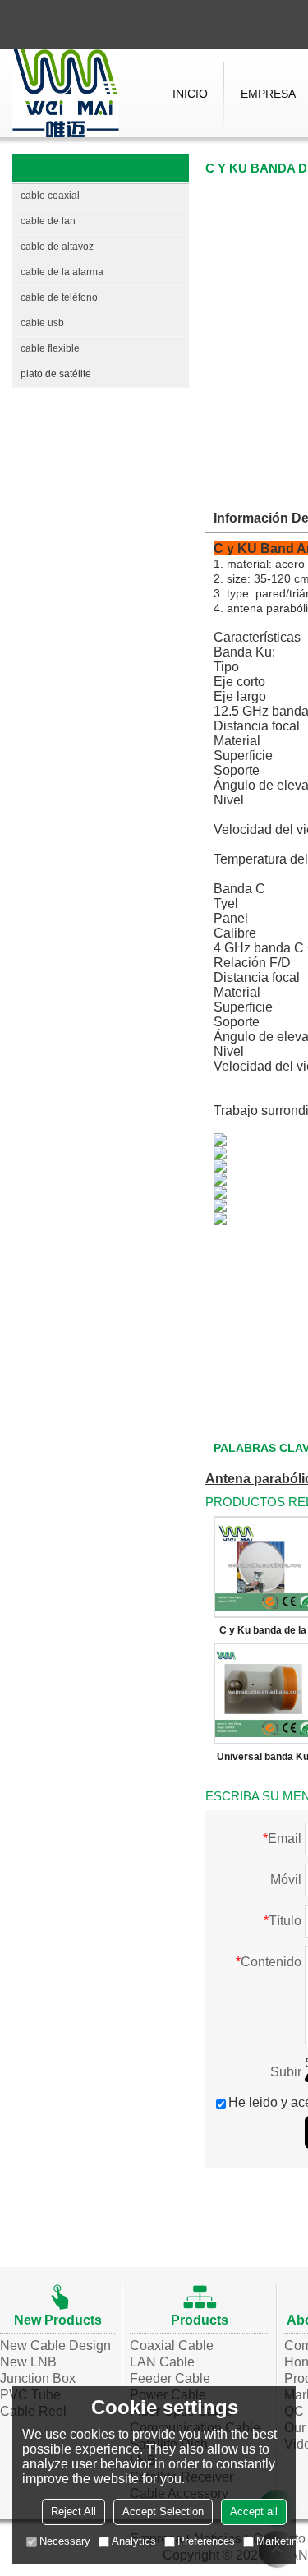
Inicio (190, 94)
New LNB (28, 2362)
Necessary (65, 2541)
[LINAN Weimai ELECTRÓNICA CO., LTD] (66, 93)
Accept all (254, 2511)
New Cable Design (55, 2346)
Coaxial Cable (172, 2346)
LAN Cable (162, 2362)
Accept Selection (163, 2511)
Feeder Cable (170, 2378)
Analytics (134, 2541)
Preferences (206, 2541)
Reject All (74, 2511)
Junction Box (38, 2378)
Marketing (280, 2541)
